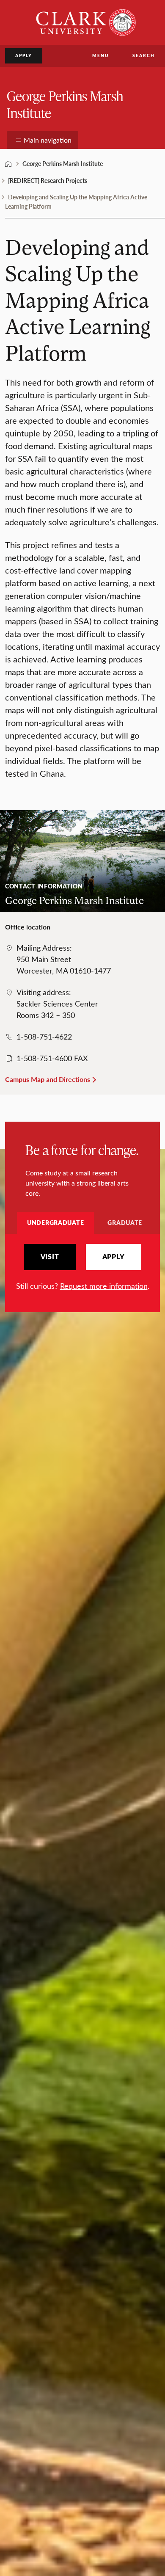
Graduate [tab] (125, 1222)
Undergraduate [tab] (55, 1222)
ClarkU (8, 164)
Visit (50, 1257)
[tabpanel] (82, 1268)
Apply (24, 55)
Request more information (104, 1286)
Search (144, 55)
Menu (100, 55)
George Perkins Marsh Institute (65, 104)
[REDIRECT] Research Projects (48, 180)
